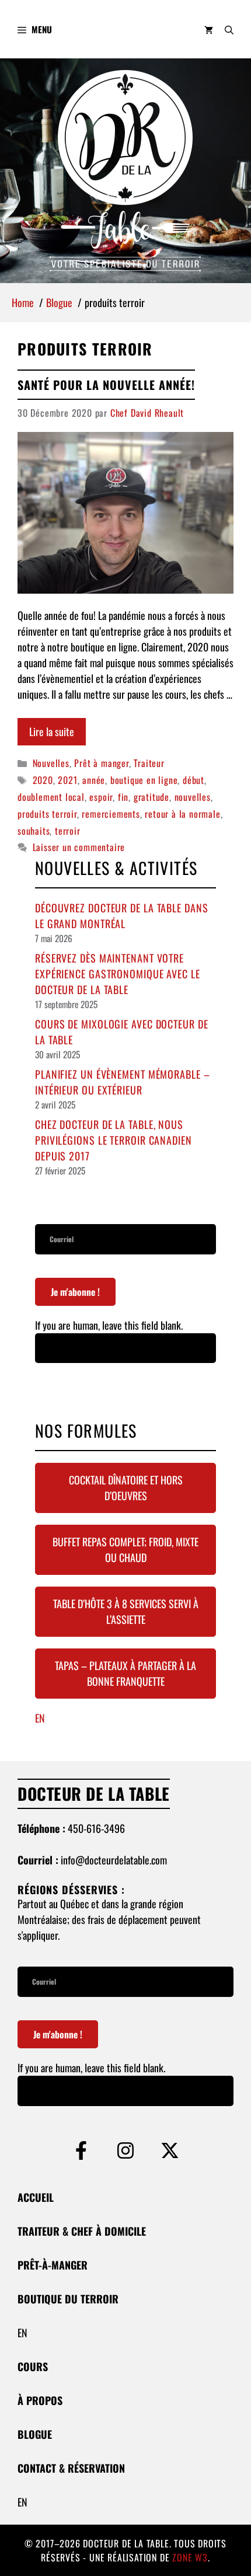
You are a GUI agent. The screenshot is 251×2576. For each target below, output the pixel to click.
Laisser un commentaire (79, 847)
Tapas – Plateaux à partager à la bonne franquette (125, 1673)
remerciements (111, 814)
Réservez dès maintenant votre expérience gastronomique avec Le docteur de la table (118, 974)
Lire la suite (52, 731)
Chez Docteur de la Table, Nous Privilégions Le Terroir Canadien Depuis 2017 (114, 1140)
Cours (33, 2366)
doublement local (51, 797)
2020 (43, 780)
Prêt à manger (101, 763)
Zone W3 (190, 2557)
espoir (101, 797)
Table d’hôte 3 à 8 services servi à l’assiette (126, 1611)
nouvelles (193, 797)
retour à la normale (182, 814)
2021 (67, 780)
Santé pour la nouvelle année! (106, 385)
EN (40, 1718)
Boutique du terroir (68, 2299)
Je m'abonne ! (75, 1292)
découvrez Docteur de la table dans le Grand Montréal (122, 916)
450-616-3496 (96, 1828)
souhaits (34, 831)
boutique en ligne (144, 780)
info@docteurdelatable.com (114, 1860)
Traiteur (149, 763)
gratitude (151, 797)
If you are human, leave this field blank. (109, 1325)
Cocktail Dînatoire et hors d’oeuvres (126, 1488)
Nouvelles (51, 763)
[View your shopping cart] (209, 29)
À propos (40, 2400)
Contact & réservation (71, 2468)
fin (123, 797)
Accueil (36, 2197)
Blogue (35, 2434)
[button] (229, 29)
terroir (68, 831)
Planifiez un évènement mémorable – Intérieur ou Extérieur (123, 1082)
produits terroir (47, 814)
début (194, 780)
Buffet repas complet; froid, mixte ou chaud (125, 1550)
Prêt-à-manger (53, 2265)
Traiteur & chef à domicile (82, 2231)
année (94, 780)
